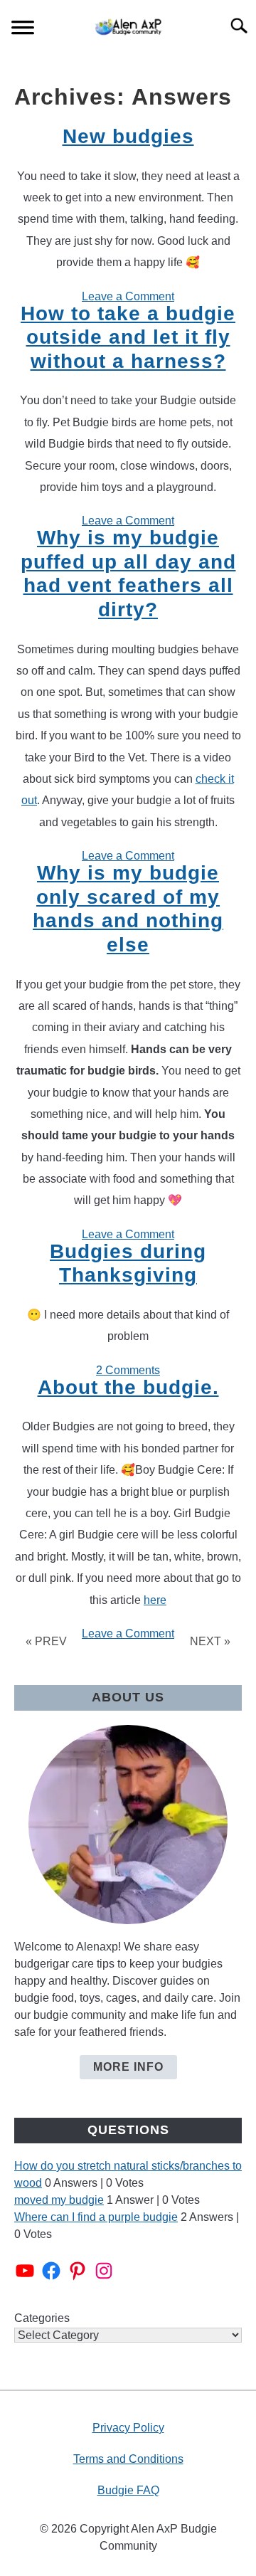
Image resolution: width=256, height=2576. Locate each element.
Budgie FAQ (128, 2490)
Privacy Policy (128, 2428)
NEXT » (210, 1641)
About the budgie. (128, 1387)
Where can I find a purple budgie (96, 2217)
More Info (128, 2067)
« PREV (46, 1641)
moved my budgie (59, 2200)
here (155, 1600)
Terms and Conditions (128, 2459)
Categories (42, 2318)
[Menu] (23, 30)
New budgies (128, 136)
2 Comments (128, 1370)
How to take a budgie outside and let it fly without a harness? (128, 337)
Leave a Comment (128, 296)
